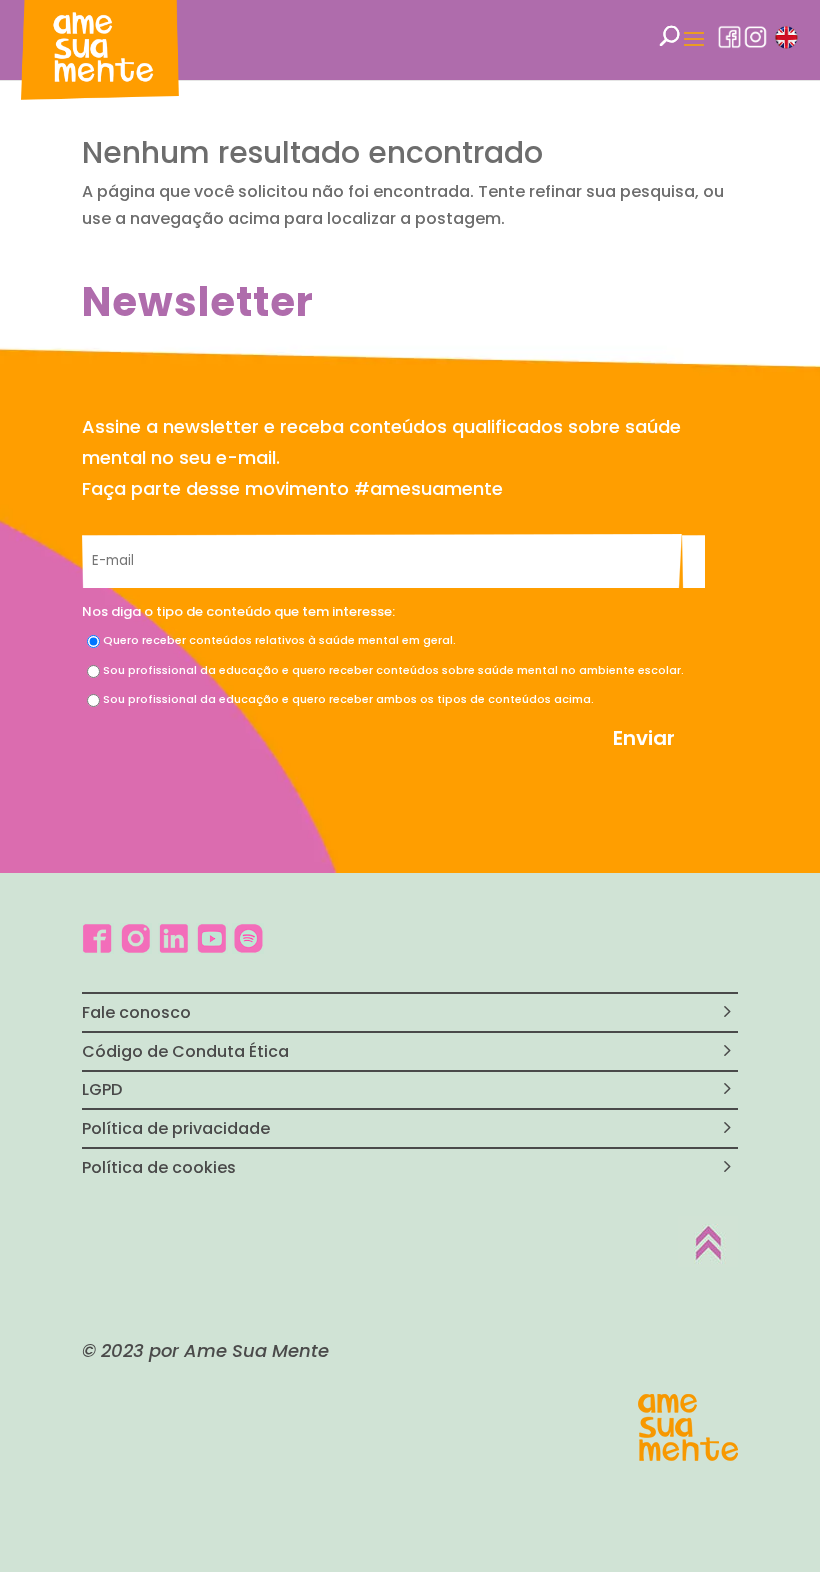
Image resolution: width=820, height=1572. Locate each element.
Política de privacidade (176, 1128)
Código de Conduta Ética (185, 1051)
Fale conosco (136, 1012)
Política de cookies (159, 1167)
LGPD (102, 1089)
